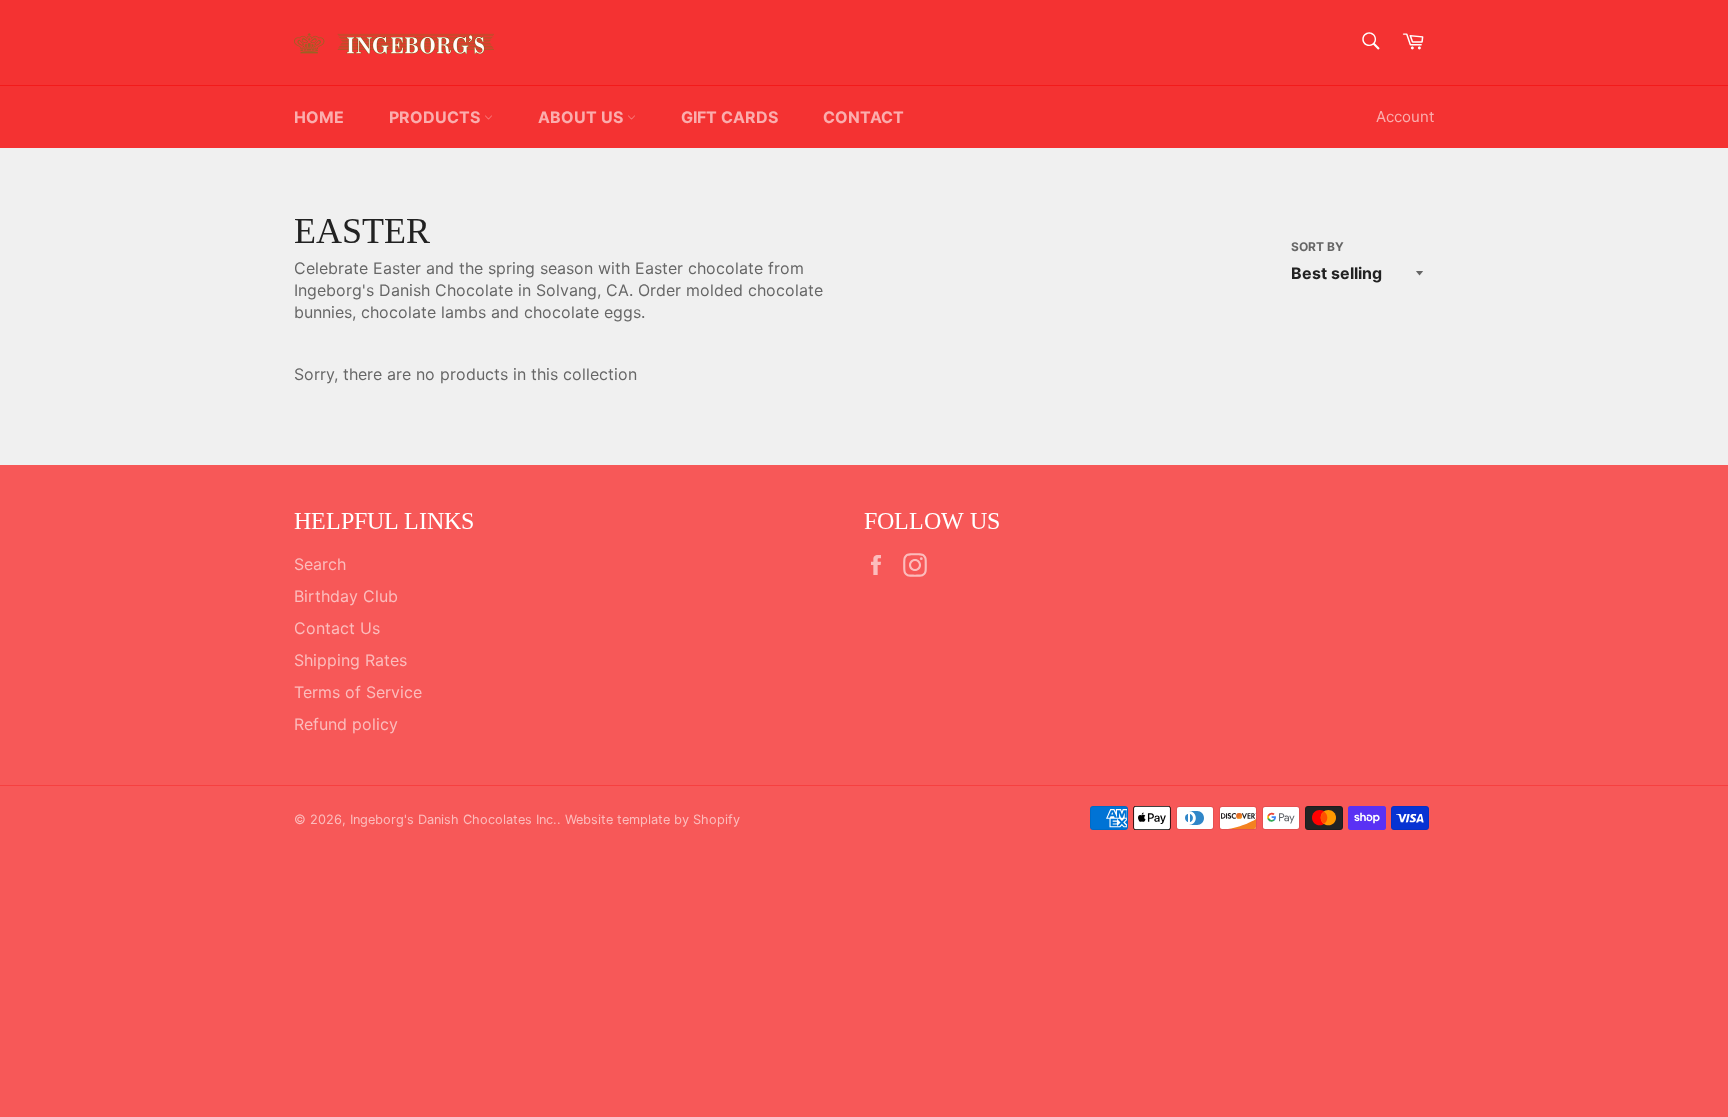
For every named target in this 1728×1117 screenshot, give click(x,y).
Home (319, 117)
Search (320, 564)
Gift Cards (729, 117)
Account (1405, 116)
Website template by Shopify (652, 819)
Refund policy (346, 724)
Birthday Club (346, 596)
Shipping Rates (350, 660)
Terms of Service (358, 692)
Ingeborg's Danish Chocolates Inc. (453, 819)
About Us (582, 117)
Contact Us (337, 628)
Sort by (1317, 246)
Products (436, 117)
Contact (863, 117)
